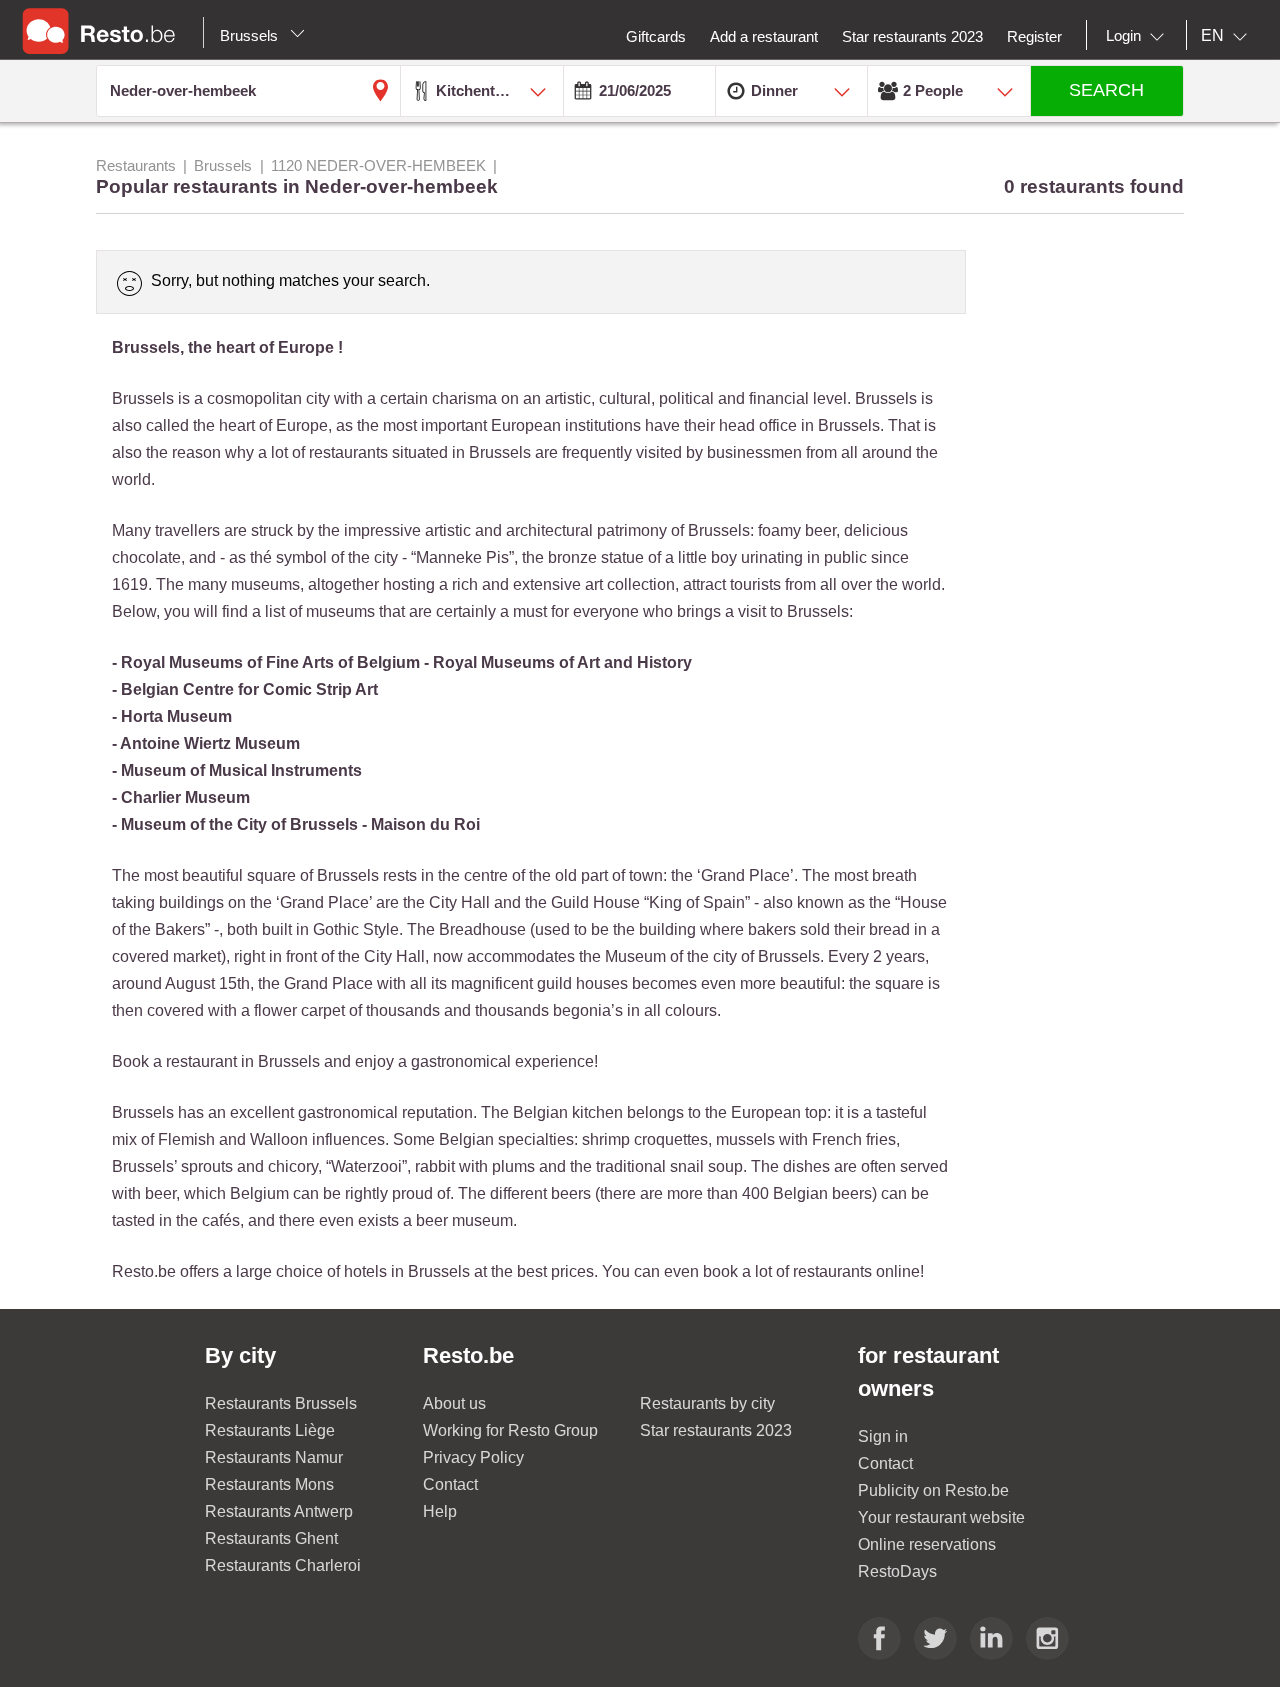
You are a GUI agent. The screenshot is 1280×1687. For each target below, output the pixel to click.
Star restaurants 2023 (716, 1430)
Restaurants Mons (269, 1484)
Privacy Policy (473, 1457)
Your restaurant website (941, 1517)
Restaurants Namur (274, 1457)
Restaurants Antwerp (279, 1511)
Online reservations (927, 1544)
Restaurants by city (707, 1403)
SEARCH (1106, 90)
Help (440, 1511)
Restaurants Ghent (271, 1538)
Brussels (251, 35)
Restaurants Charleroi (283, 1565)
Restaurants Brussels (281, 1403)
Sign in (883, 1436)
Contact (450, 1484)
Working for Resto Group (510, 1430)
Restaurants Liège (270, 1430)
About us (454, 1403)
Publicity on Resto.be (933, 1490)
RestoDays (897, 1571)
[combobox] (1139, 36)
